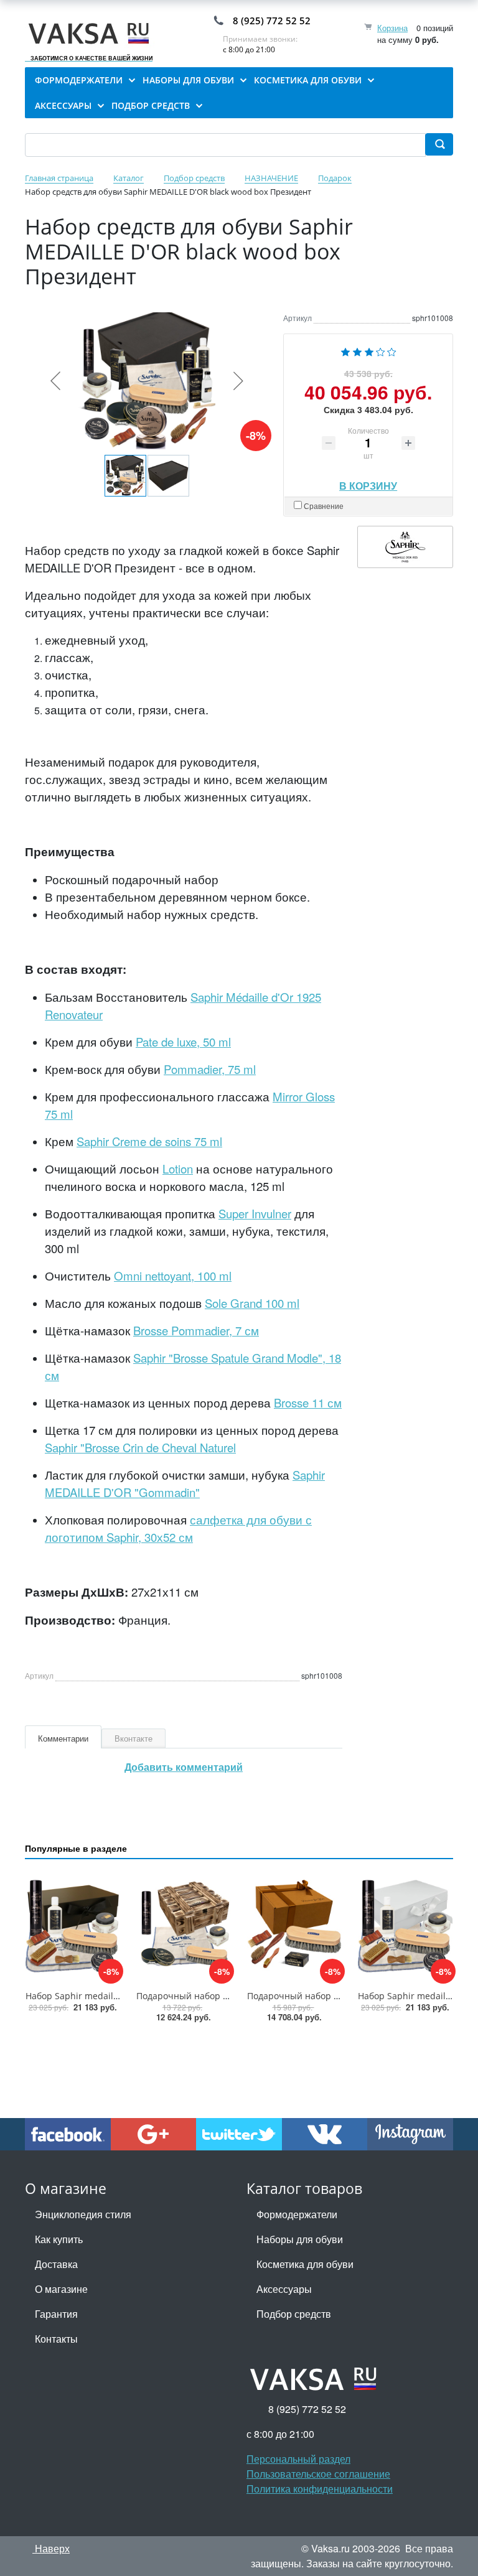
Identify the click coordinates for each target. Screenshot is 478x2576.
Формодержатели (297, 2214)
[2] (357, 351)
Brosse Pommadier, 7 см (196, 1330)
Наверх (51, 2548)
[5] (392, 351)
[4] (381, 351)
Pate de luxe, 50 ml (183, 1042)
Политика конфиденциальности (320, 2489)
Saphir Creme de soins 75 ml (149, 1141)
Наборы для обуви (300, 2239)
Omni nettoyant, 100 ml (173, 1276)
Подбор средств (294, 2314)
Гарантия (56, 2314)
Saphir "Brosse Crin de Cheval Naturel (140, 1447)
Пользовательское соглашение (318, 2474)
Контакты (56, 2339)
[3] (369, 351)
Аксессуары (284, 2289)
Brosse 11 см (308, 1402)
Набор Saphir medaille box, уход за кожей (114, 1996)
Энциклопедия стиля (83, 2214)
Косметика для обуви (305, 2264)
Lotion (178, 1169)
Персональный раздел (298, 2459)
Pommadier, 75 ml (210, 1069)
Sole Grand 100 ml (252, 1303)
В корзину (368, 483)
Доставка (56, 2264)
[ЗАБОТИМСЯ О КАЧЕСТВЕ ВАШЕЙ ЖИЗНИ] (92, 34)
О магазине (61, 2289)
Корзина (392, 28)
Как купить (59, 2239)
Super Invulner (255, 1213)
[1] (345, 351)
